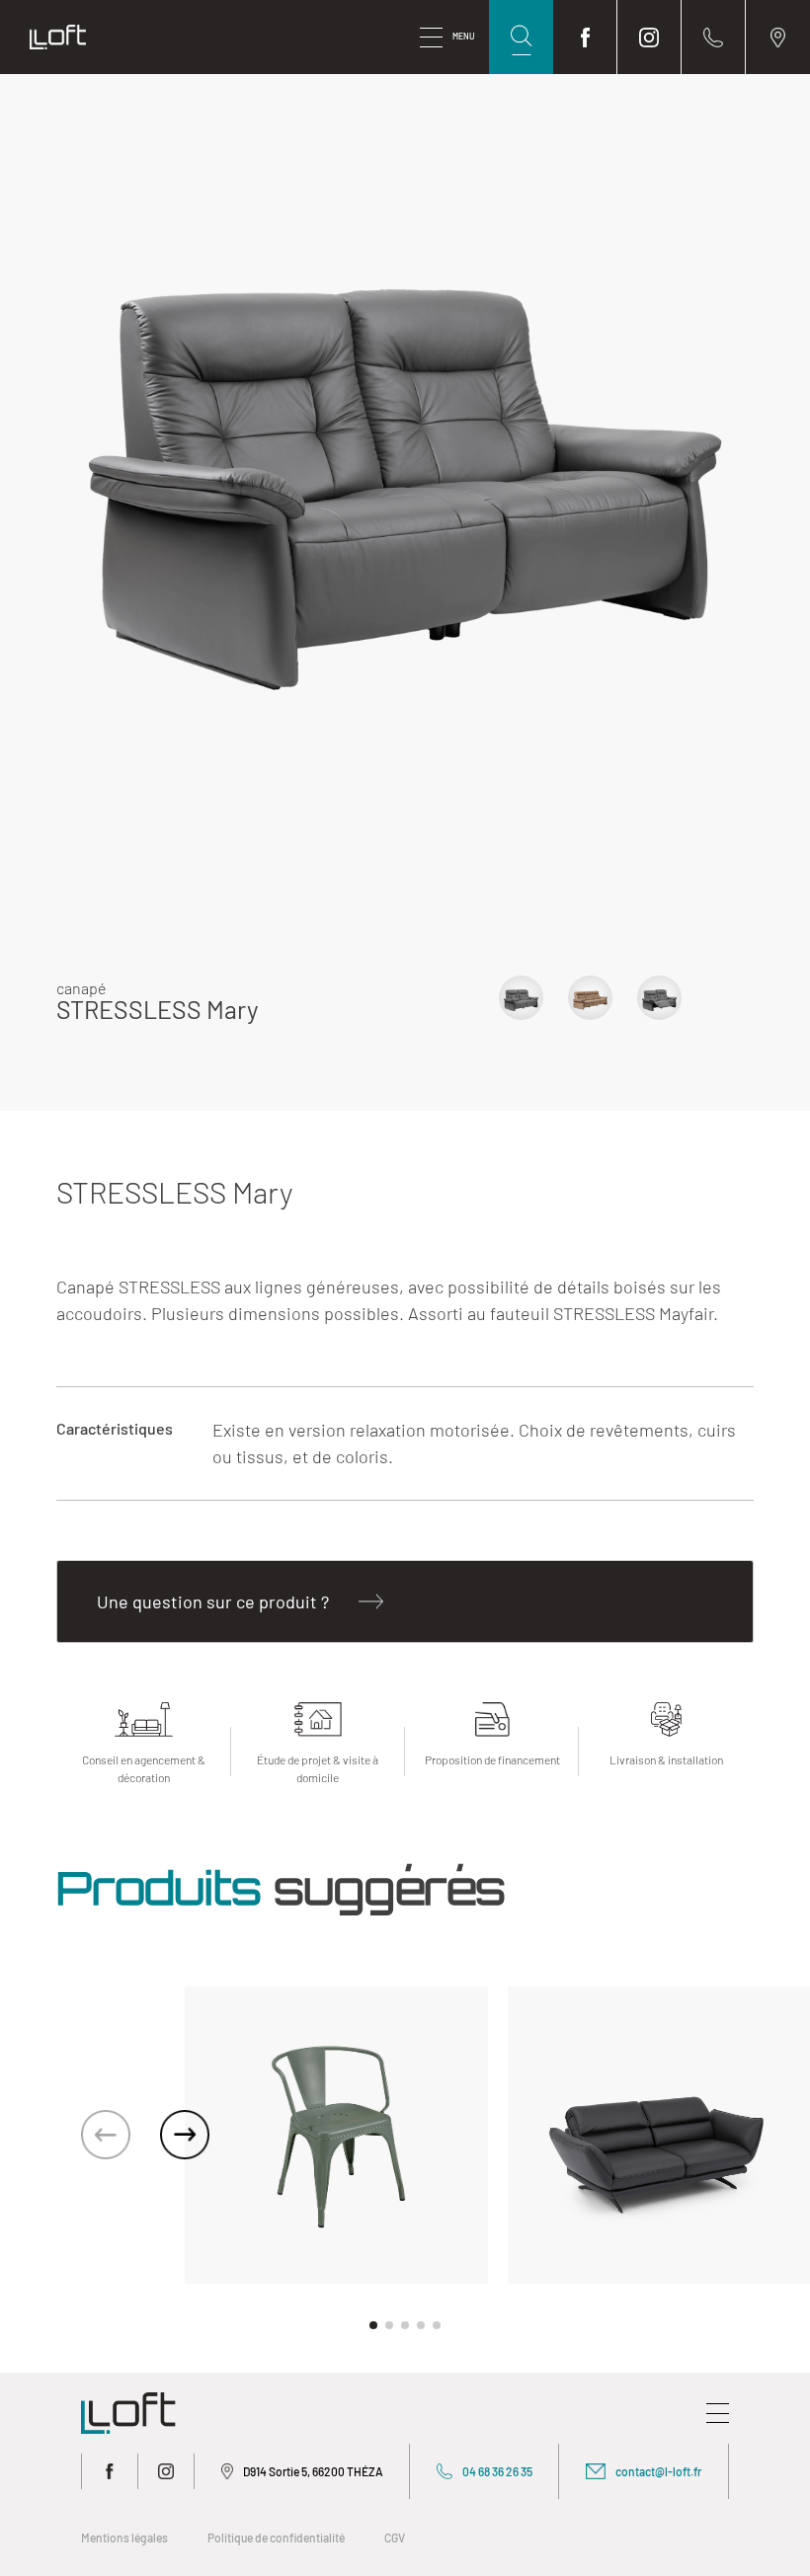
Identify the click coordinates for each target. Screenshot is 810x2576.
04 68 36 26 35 (497, 2471)
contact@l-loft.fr (658, 2471)
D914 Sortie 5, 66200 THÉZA (313, 2471)
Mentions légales (124, 2537)
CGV (395, 2537)
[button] (185, 2135)
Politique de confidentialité (276, 2537)
